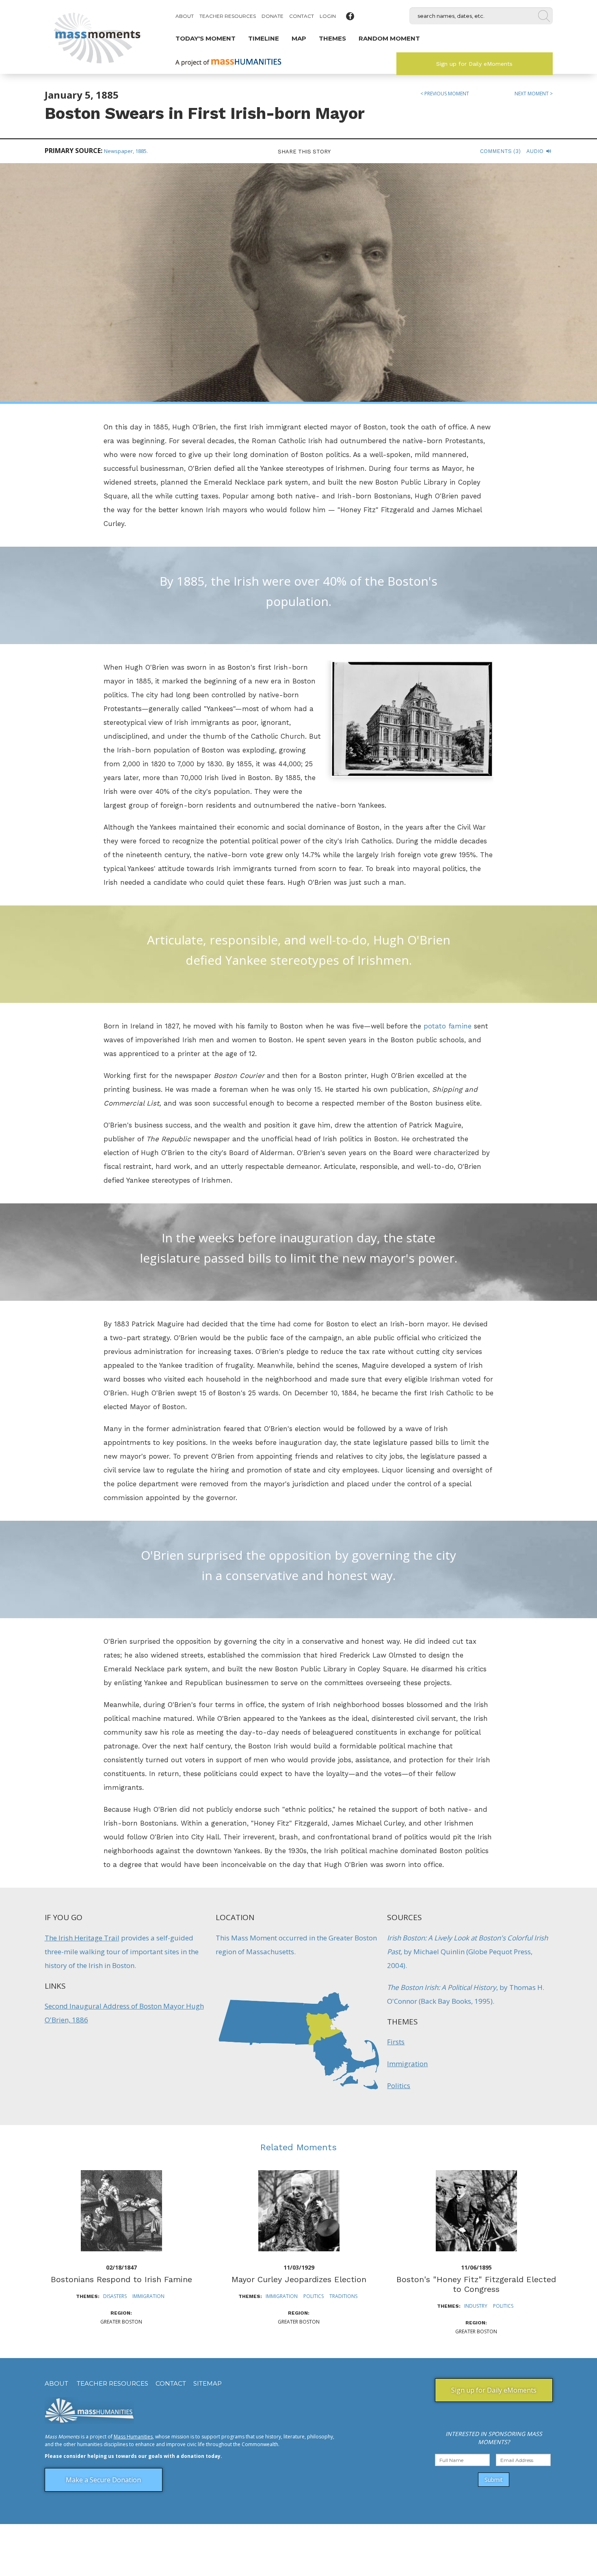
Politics (399, 2086)
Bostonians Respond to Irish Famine (121, 2279)
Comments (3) (500, 151)
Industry (476, 2306)
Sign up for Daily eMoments (474, 64)
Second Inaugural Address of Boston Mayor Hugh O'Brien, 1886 (124, 2013)
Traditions (343, 2296)
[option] (121, 2248)
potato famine (448, 1026)
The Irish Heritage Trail (82, 1938)
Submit (494, 2480)
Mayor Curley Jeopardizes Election (299, 2279)
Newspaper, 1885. (126, 151)
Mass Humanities (133, 2437)
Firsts (396, 2042)
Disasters (115, 2296)
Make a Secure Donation (103, 2480)
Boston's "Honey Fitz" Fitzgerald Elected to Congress (476, 2284)
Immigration (407, 2064)
